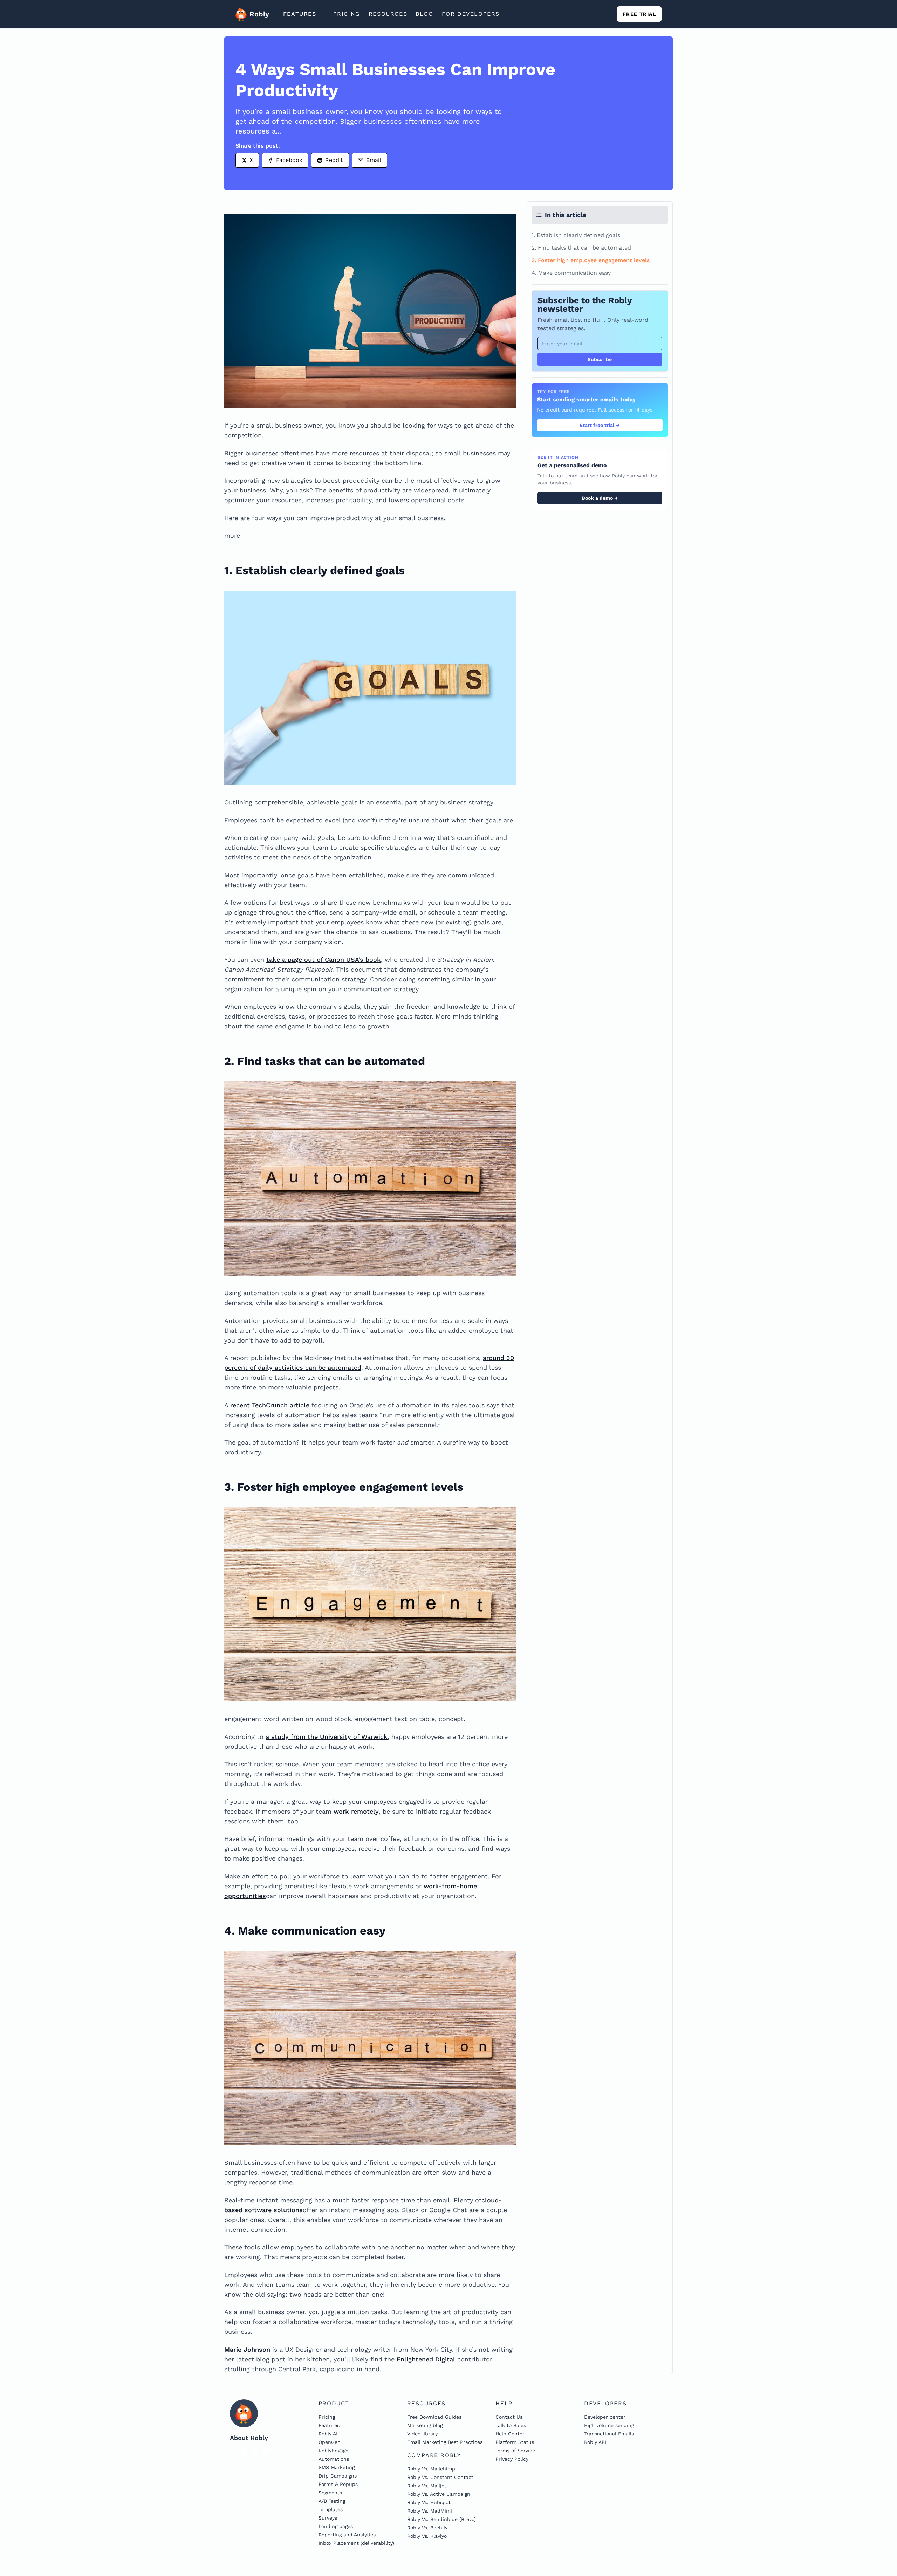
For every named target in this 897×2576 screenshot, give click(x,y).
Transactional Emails (609, 2434)
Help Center (510, 2434)
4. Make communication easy (571, 273)
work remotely (356, 1811)
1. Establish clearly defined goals (576, 235)
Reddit (334, 160)
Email (374, 160)
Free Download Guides (434, 2417)
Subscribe (600, 359)
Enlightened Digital (426, 2359)
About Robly (249, 2438)
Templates (331, 2509)
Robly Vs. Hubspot (429, 2502)
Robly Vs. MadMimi (430, 2511)
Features (329, 2425)
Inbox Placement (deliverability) (356, 2543)
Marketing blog (425, 2425)
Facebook (289, 160)
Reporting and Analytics (347, 2535)
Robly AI (328, 2434)
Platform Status (515, 2442)
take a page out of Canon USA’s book (324, 960)
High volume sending (609, 2425)
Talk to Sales (511, 2425)
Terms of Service (515, 2451)
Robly (257, 14)
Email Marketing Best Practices (445, 2442)
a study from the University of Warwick (327, 1737)
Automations (334, 2459)
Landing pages (336, 2526)
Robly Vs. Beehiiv (427, 2528)
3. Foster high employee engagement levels (591, 260)
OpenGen (330, 2442)
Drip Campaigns (338, 2476)
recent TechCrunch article (270, 1405)
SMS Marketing (337, 2467)
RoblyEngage (333, 2451)
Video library (422, 2434)
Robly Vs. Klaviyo (427, 2536)
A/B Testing (332, 2501)
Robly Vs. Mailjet (427, 2486)
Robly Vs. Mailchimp (431, 2469)
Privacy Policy (512, 2459)
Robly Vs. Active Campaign (439, 2494)
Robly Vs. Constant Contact (440, 2477)
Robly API (595, 2442)
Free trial (639, 14)
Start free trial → (600, 425)
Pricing (327, 2417)
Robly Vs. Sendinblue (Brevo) (441, 2519)
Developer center (605, 2417)
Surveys (328, 2518)
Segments (330, 2493)
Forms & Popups (338, 2484)
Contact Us (509, 2417)
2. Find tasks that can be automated (581, 248)
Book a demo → (600, 498)
